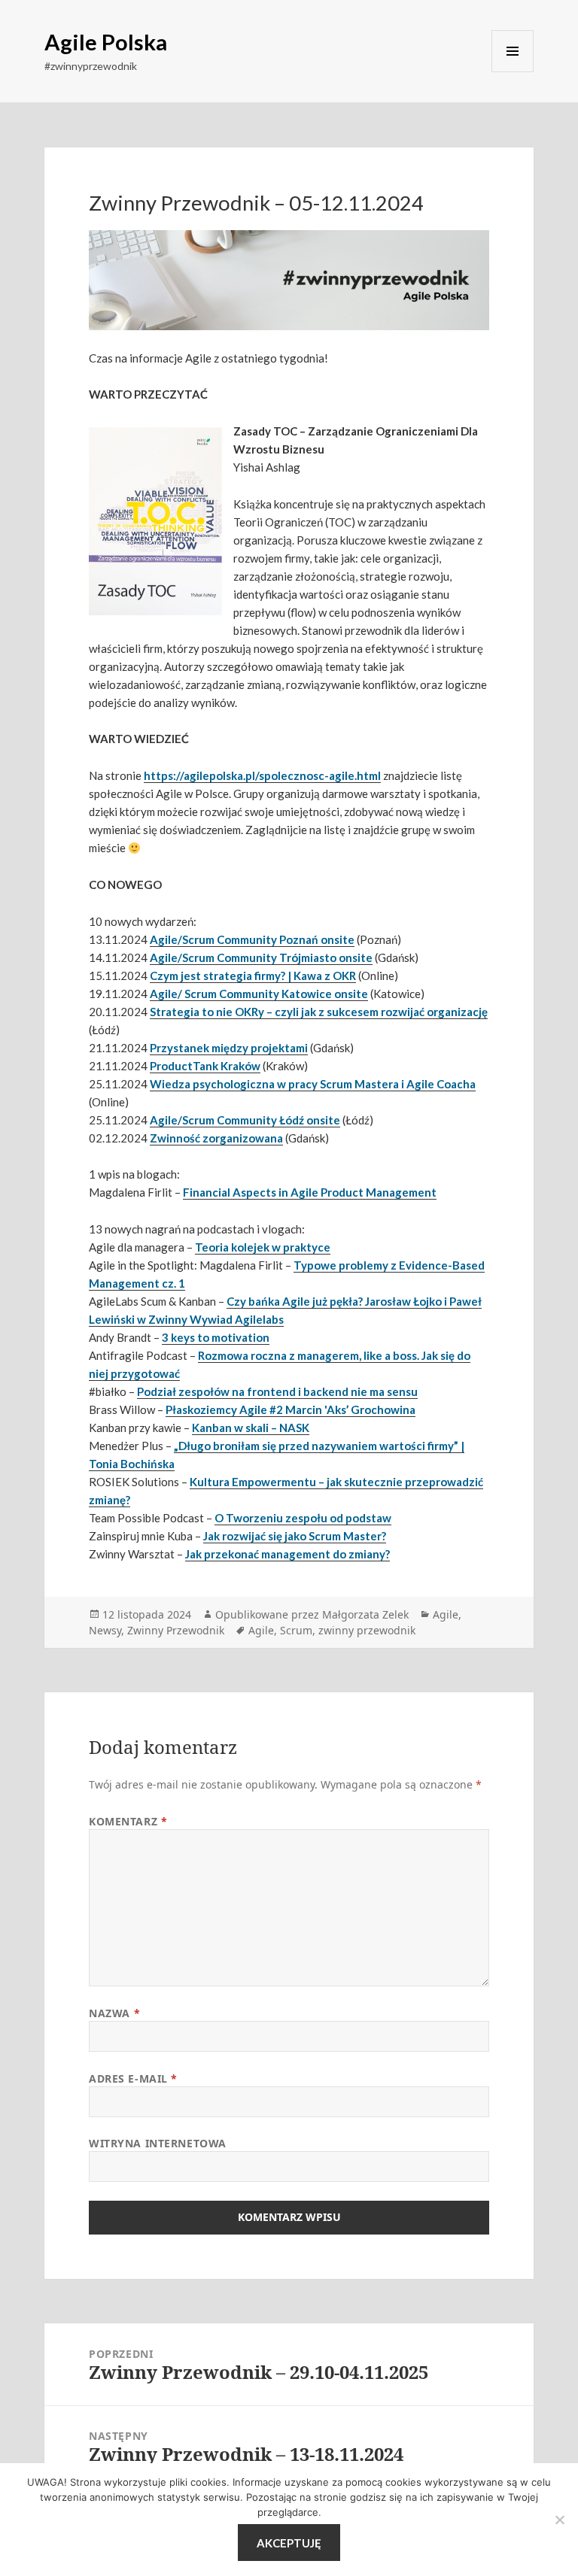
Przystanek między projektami (229, 1048)
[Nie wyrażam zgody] (559, 2520)
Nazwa (114, 2013)
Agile (446, 1614)
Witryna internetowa (158, 2143)
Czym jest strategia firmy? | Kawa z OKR (253, 975)
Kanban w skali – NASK (251, 1428)
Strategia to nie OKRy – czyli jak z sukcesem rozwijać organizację (319, 1012)
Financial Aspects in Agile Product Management (310, 1192)
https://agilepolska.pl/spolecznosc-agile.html (262, 775)
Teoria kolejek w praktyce (263, 1247)
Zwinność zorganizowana (216, 1138)
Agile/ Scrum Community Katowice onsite (259, 994)
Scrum (296, 1630)
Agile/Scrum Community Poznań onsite (252, 939)
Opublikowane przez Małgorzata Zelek (312, 1614)
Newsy (105, 1630)
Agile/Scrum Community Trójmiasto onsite (261, 957)
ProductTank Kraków (205, 1066)
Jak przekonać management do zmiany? (287, 1554)
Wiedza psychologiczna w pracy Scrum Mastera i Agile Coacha (313, 1084)
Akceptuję (289, 2543)
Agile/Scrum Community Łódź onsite (245, 1120)
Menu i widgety (513, 51)
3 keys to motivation (216, 1337)
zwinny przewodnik (367, 1630)
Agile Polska (106, 42)
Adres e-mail (133, 2078)
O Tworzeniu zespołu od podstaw (303, 1518)
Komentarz (128, 1821)
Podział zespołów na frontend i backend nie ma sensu (277, 1391)
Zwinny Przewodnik (176, 1630)
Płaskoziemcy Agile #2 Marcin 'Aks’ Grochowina (291, 1409)
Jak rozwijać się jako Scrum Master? (295, 1536)
